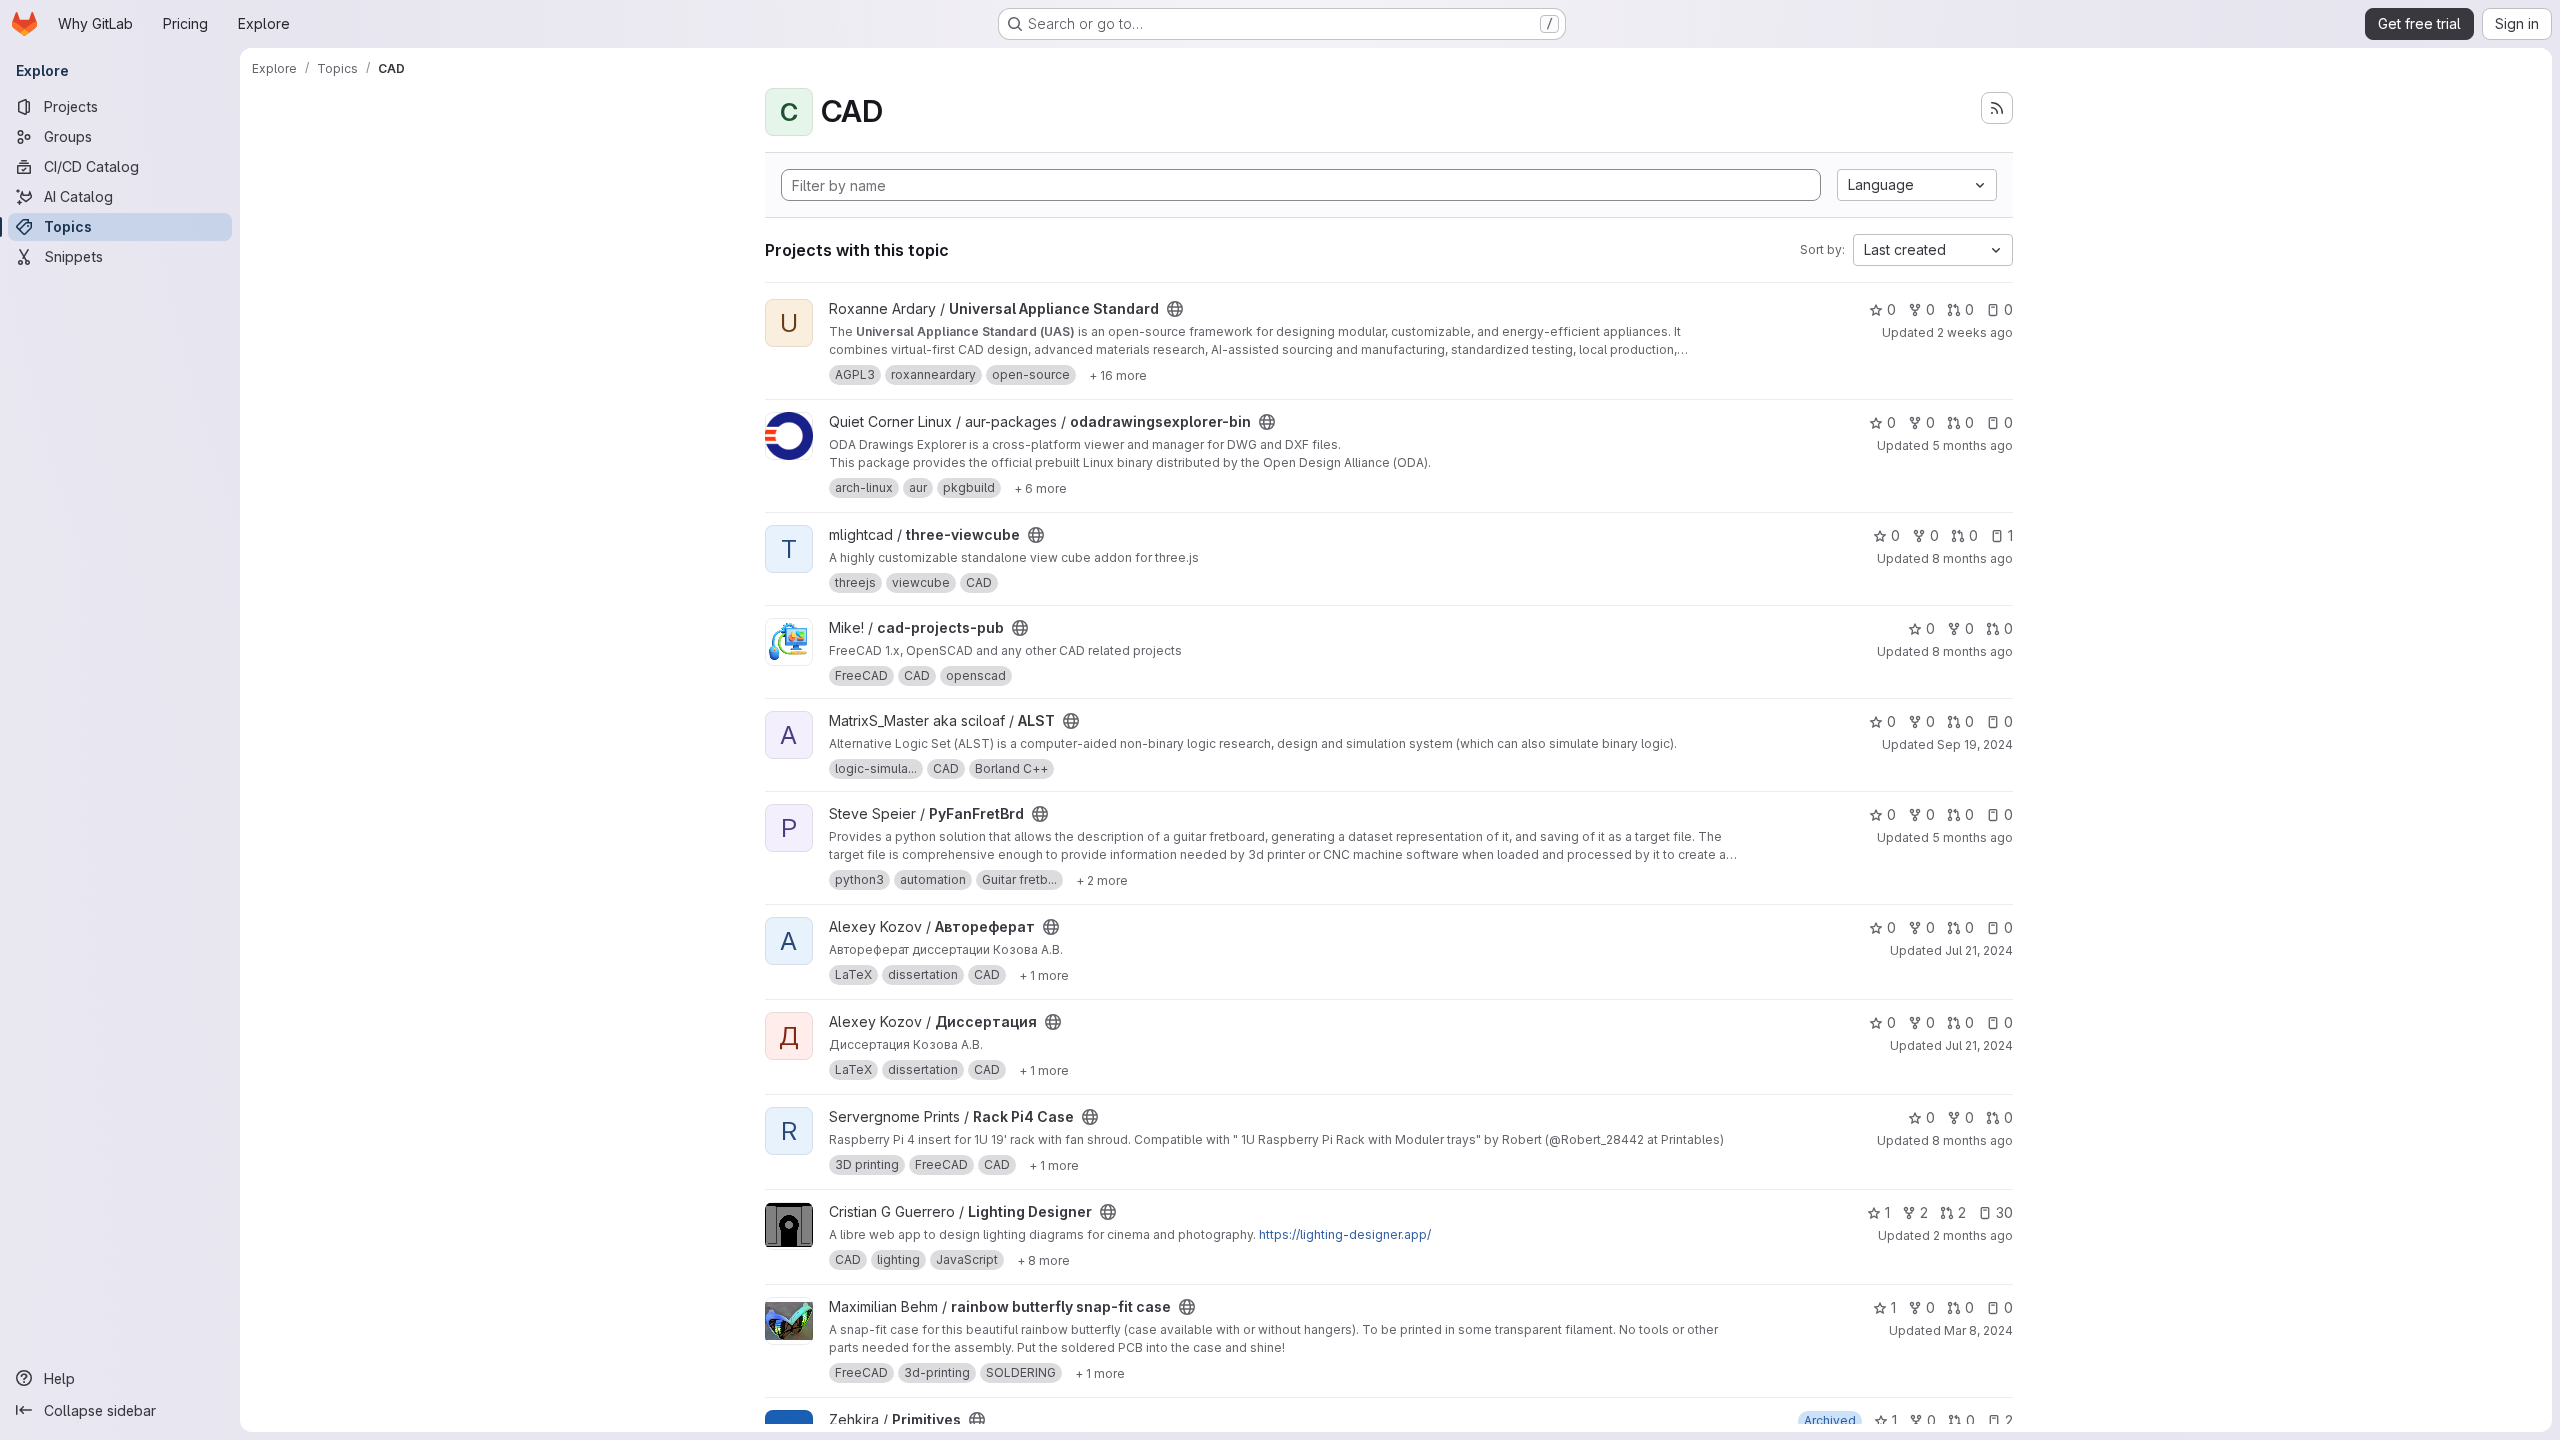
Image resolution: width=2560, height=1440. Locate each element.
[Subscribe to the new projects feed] (1997, 108)
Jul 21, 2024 (1979, 950)
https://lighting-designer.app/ (1345, 1234)
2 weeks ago (1975, 332)
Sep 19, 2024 (1975, 744)
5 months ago (1972, 445)
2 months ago (1973, 1235)
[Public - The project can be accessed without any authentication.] (1175, 309)
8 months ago (1972, 558)
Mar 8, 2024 (1978, 1330)
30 (2004, 1212)
